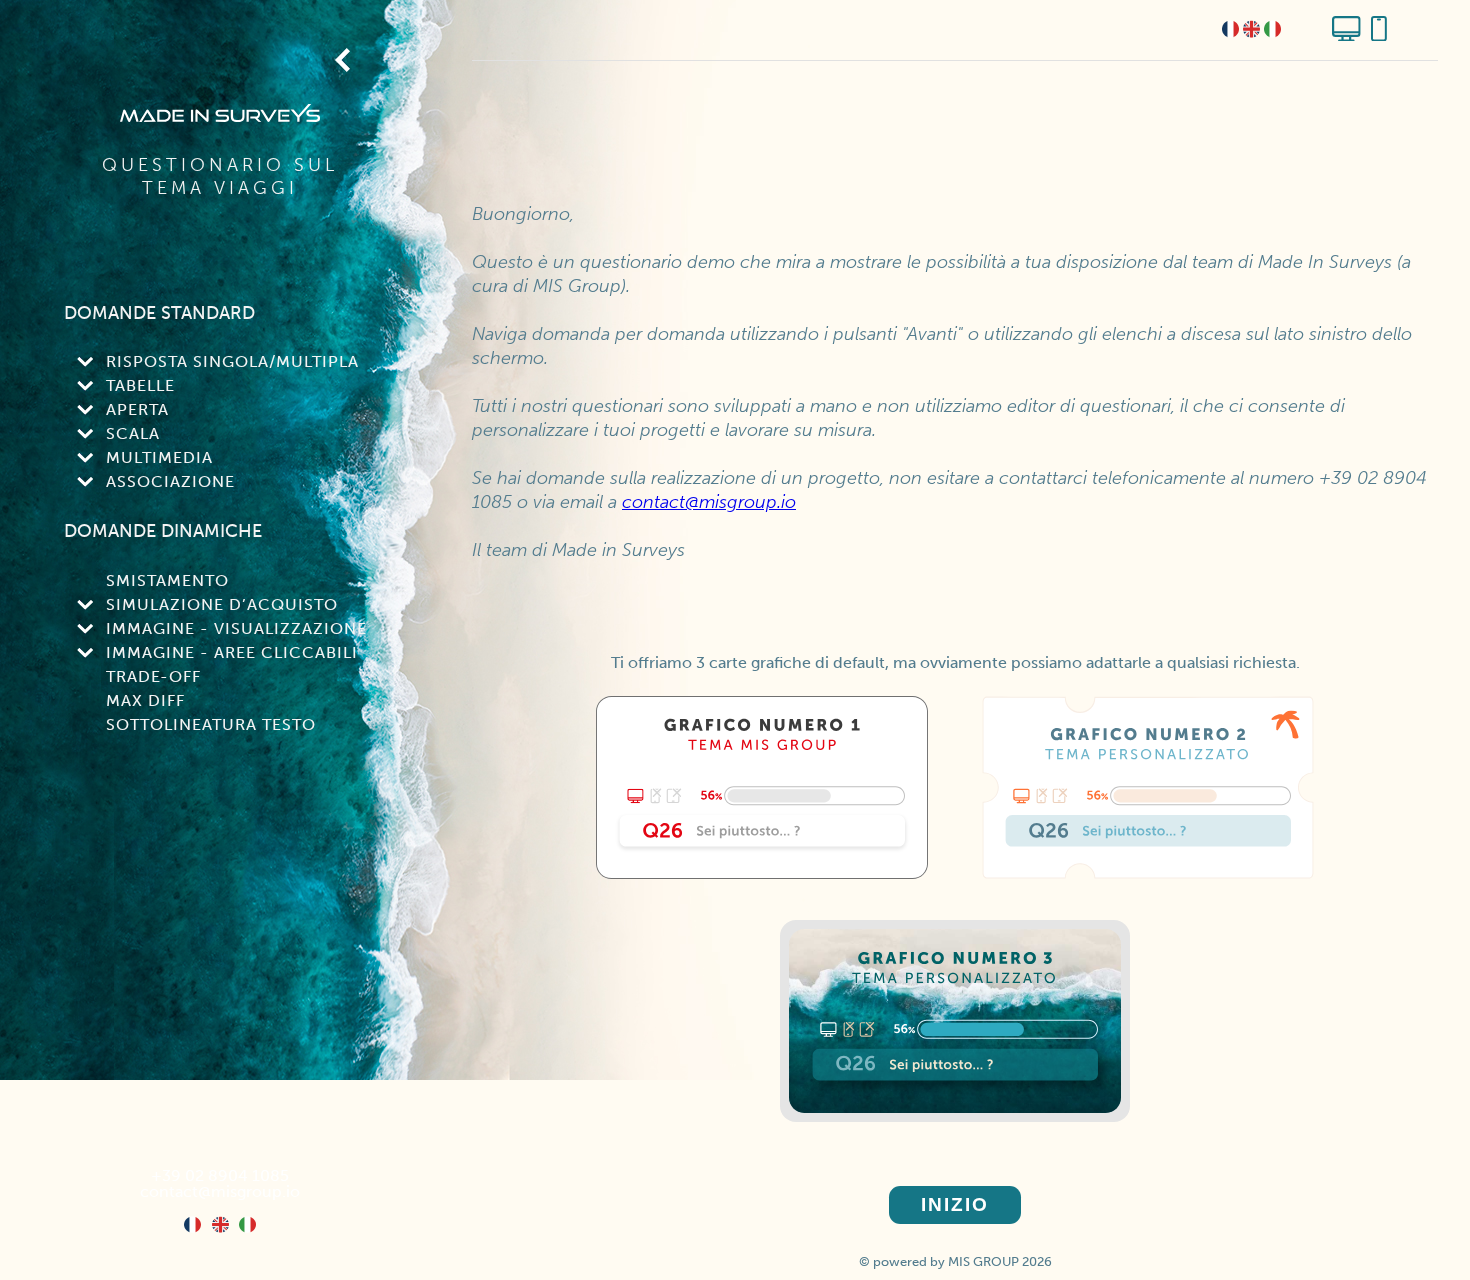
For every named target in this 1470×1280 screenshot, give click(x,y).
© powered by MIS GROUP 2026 (955, 1261)
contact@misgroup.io (220, 1191)
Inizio (955, 1204)
